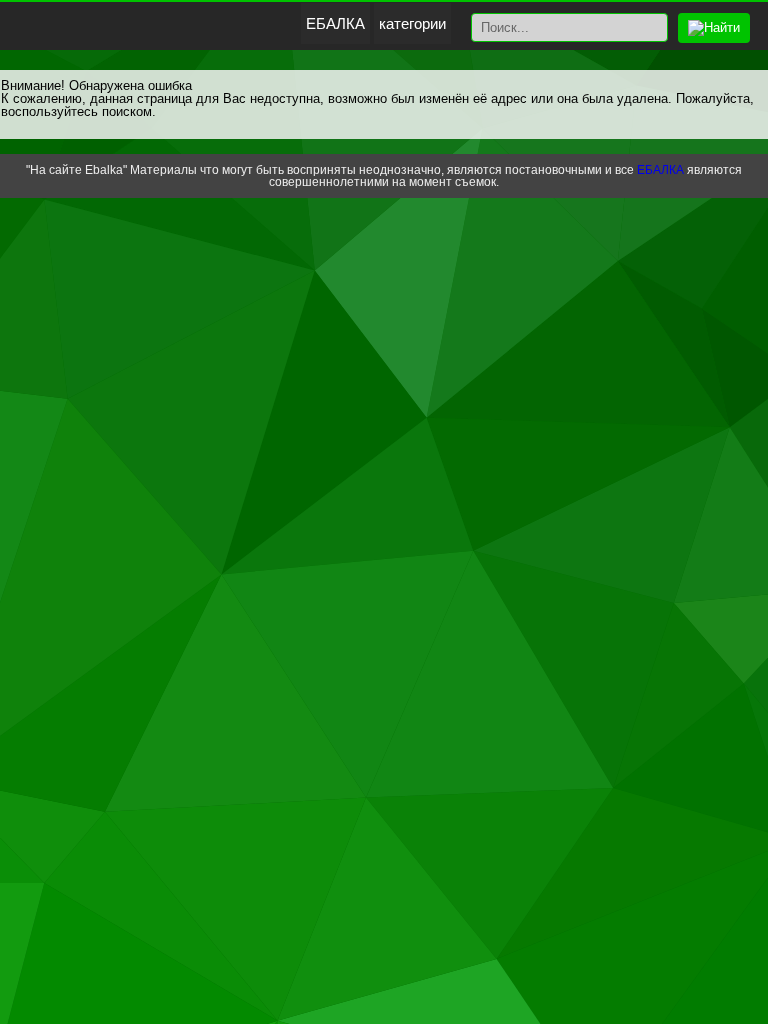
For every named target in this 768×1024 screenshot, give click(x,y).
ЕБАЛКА (335, 23)
